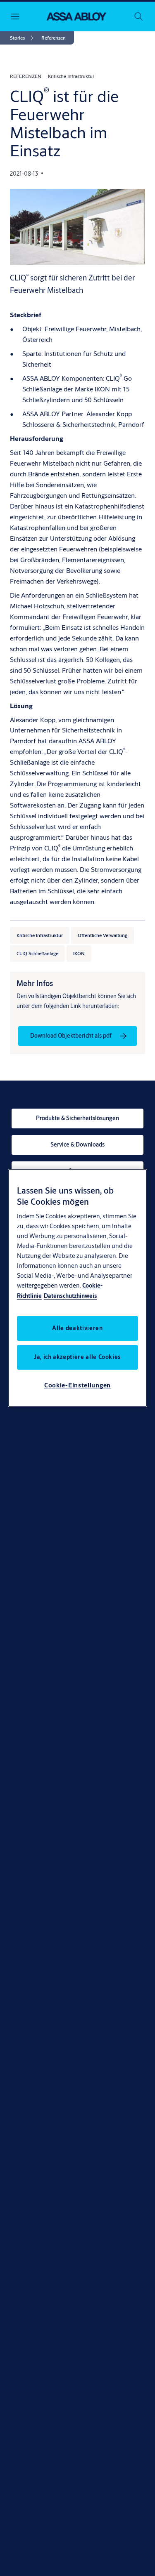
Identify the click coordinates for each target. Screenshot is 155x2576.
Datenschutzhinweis (70, 1296)
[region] (78, 1288)
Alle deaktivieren (77, 1328)
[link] (23, 38)
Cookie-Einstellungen (77, 1385)
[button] (54, 38)
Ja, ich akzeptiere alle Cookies (77, 1357)
